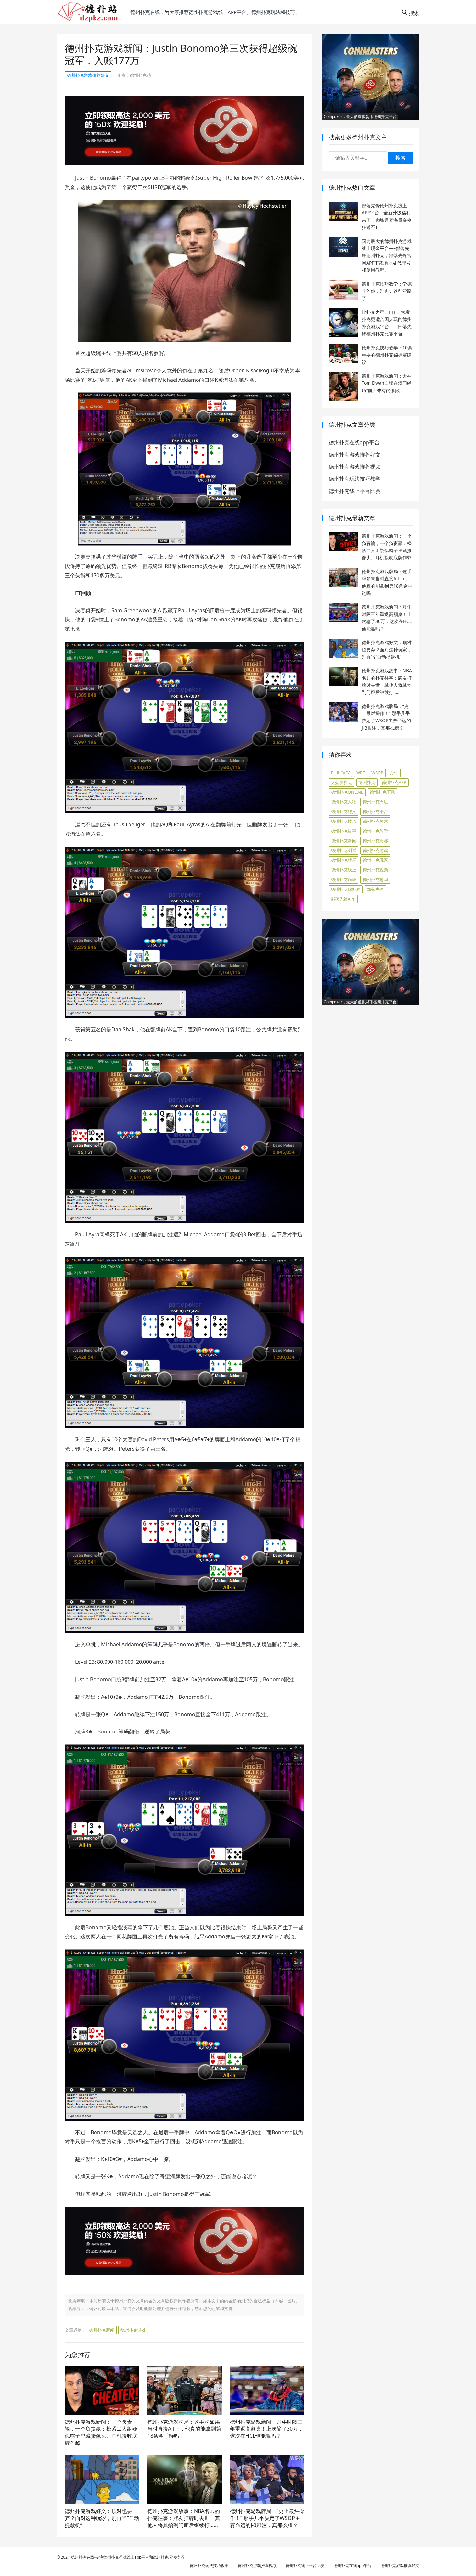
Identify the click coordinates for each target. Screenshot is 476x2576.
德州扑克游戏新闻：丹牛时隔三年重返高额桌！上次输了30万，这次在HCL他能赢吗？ (266, 2429)
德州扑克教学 (375, 831)
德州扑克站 (140, 75)
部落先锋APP (343, 899)
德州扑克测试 (344, 850)
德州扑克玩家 (375, 860)
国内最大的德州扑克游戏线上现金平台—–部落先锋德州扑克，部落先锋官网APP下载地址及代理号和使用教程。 (387, 256)
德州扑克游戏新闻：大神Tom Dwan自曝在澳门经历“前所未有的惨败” (387, 383)
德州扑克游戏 (133, 2330)
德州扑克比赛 (375, 841)
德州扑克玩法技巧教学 (355, 479)
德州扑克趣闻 (375, 879)
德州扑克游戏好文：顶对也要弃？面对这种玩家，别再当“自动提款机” (102, 2518)
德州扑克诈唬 (344, 879)
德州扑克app (394, 782)
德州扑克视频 (375, 870)
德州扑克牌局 (344, 860)
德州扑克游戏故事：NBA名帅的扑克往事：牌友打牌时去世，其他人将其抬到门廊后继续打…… (184, 2518)
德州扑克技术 (375, 821)
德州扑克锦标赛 (346, 889)
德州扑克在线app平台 (354, 442)
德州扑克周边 (375, 802)
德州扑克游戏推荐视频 (355, 467)
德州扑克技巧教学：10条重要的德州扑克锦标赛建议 (387, 355)
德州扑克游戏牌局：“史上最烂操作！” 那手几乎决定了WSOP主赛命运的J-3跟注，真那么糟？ (267, 2518)
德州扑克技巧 (344, 821)
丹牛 (394, 773)
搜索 (401, 158)
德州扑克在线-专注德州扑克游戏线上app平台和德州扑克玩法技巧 (127, 2557)
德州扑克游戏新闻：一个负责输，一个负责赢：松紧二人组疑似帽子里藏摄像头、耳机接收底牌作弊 (101, 2432)
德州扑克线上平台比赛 (355, 491)
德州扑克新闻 (102, 2330)
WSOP (377, 773)
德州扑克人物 (344, 802)
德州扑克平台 (375, 811)
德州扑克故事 (344, 831)
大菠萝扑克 (341, 782)
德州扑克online (347, 792)
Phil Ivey (340, 773)
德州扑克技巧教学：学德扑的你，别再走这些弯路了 (387, 291)
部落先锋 (375, 889)
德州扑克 (367, 782)
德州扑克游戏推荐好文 (88, 75)
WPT (361, 773)
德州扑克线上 (344, 870)
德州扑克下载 (382, 792)
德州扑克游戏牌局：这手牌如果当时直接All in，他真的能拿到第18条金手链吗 (184, 2429)
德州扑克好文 (344, 811)
